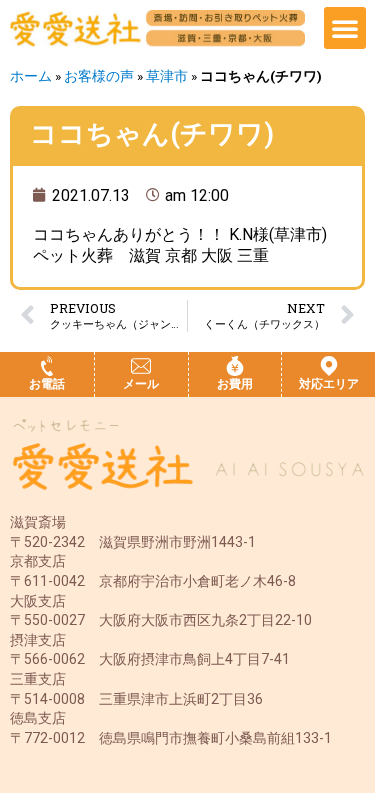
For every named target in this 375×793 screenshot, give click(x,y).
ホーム (31, 76)
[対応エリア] (329, 366)
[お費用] (235, 366)
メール (141, 384)
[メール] (141, 366)
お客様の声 (99, 76)
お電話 (47, 384)
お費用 (235, 384)
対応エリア (329, 384)
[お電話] (47, 366)
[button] (345, 28)
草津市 (167, 76)
